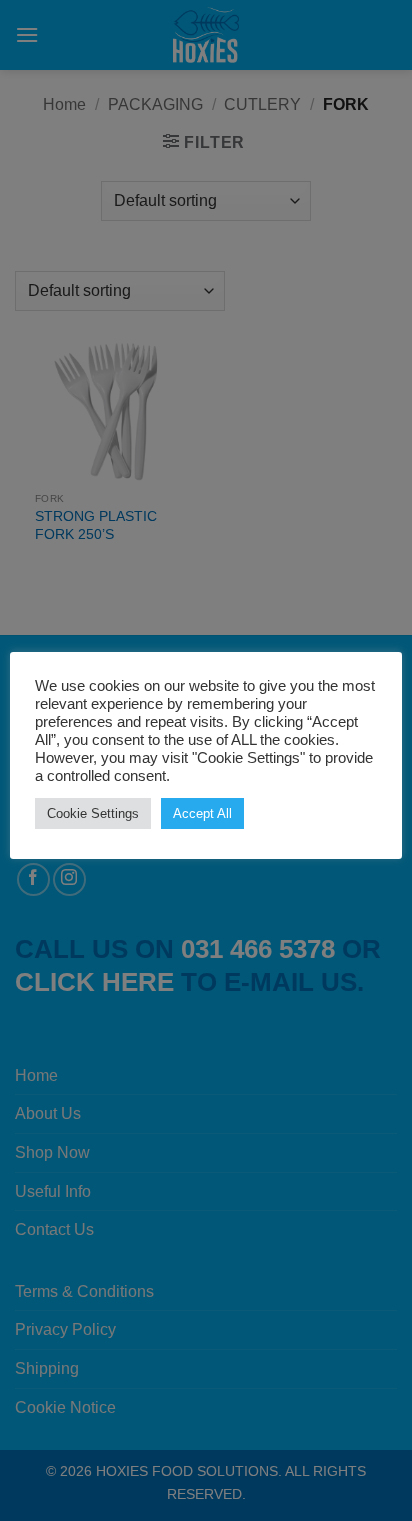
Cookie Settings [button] (93, 813)
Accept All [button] (202, 813)
